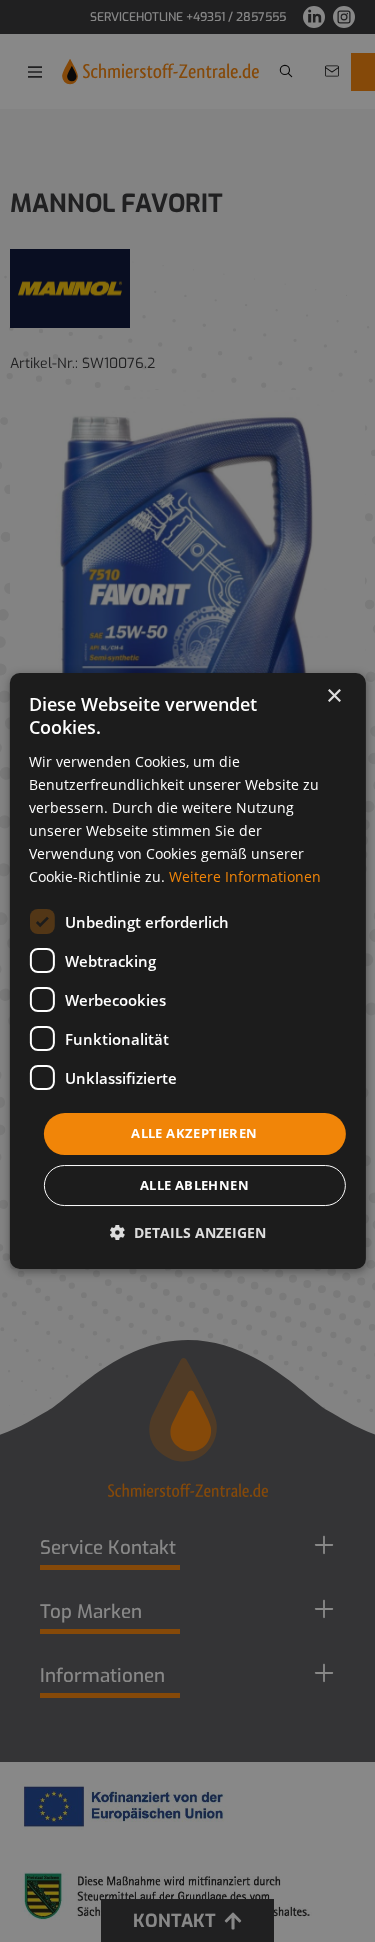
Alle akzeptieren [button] (194, 1133)
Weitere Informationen (245, 876)
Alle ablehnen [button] (194, 1185)
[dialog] (187, 971)
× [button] (333, 696)
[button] (188, 1232)
